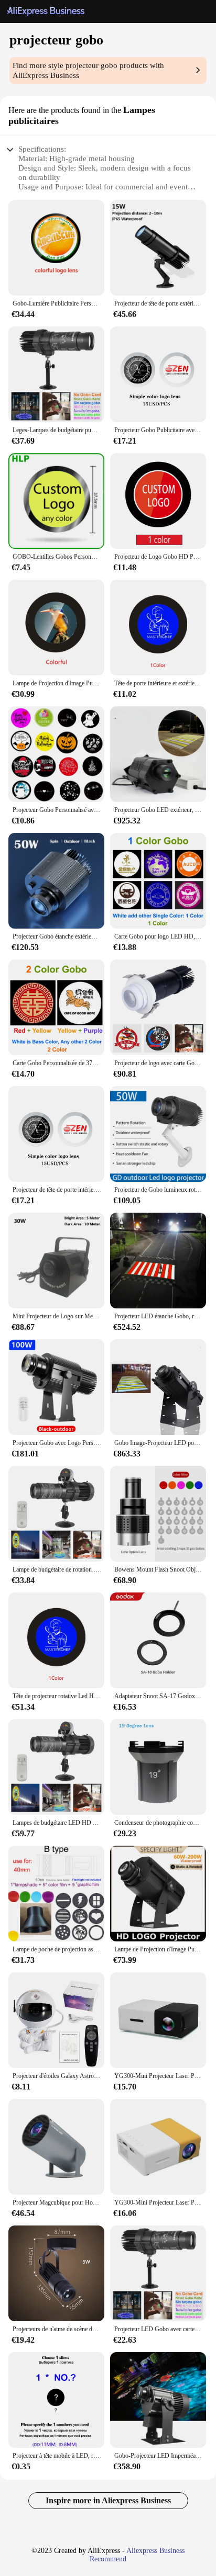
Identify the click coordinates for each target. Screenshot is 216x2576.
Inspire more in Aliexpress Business (108, 2500)
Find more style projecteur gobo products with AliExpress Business (88, 70)
